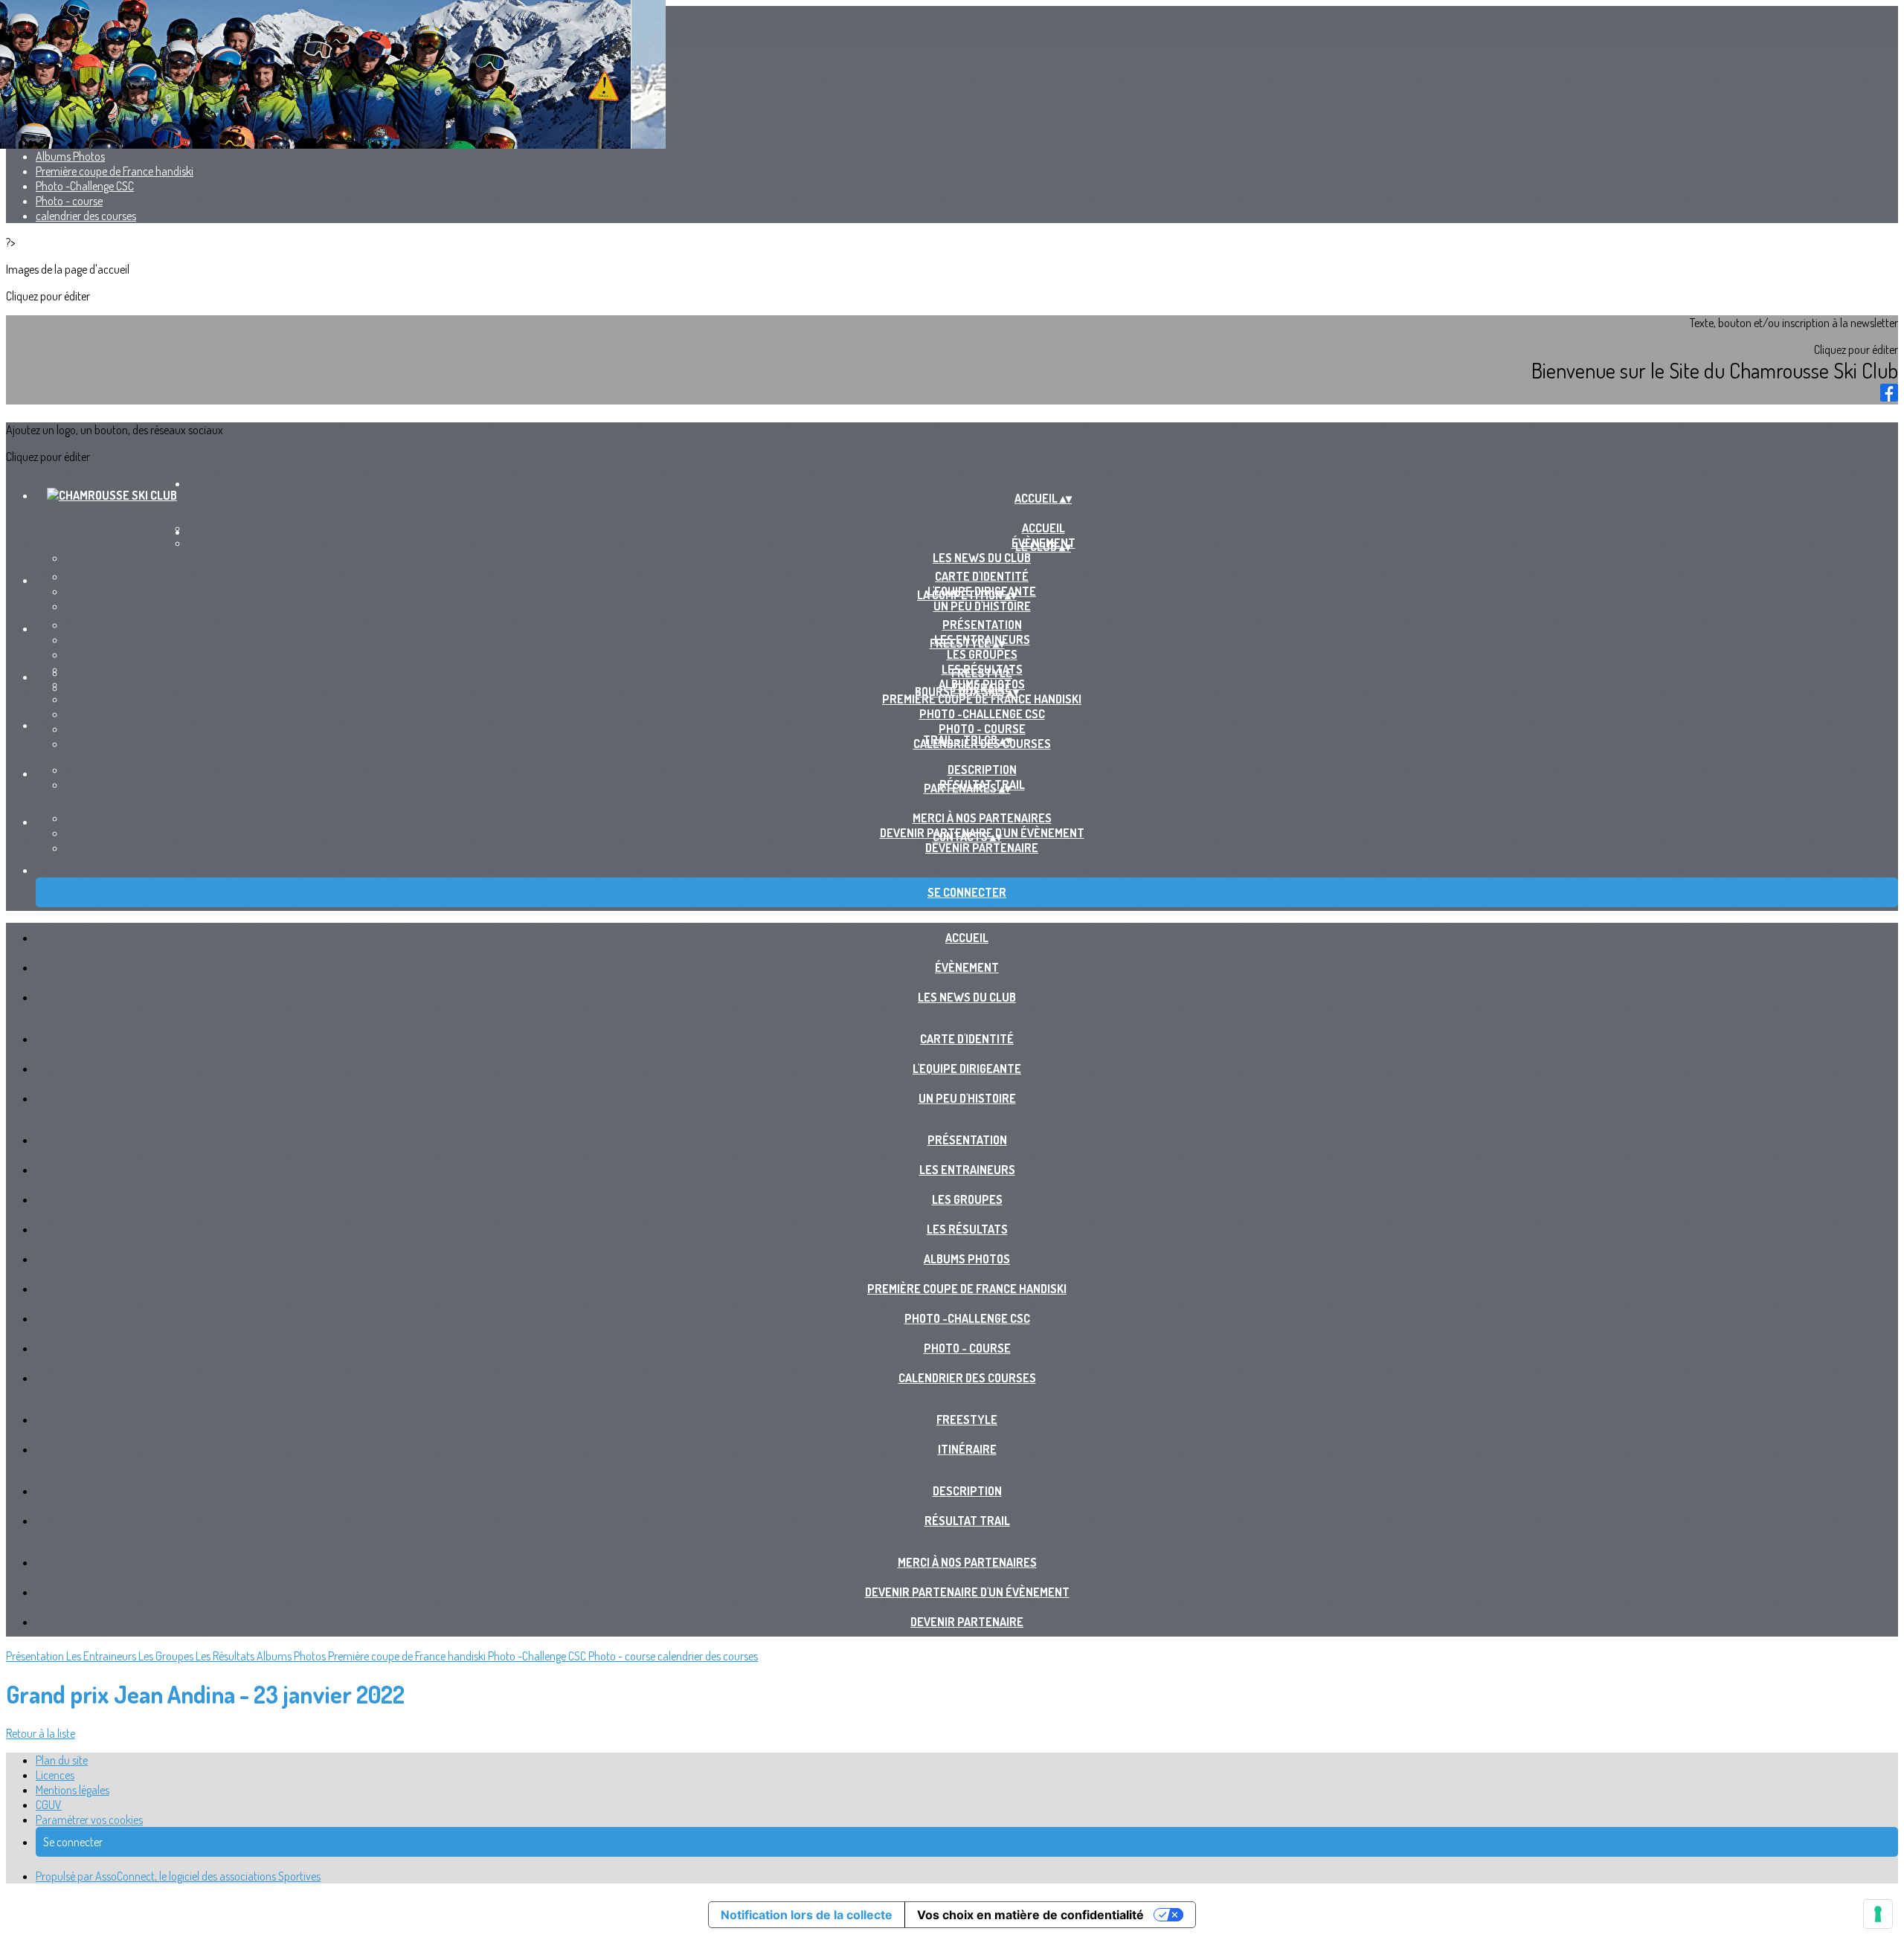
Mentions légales (73, 1790)
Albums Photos (70, 156)
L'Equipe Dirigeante (967, 1069)
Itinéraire (967, 1449)
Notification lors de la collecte (807, 1915)
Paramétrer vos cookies (89, 1820)
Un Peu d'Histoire (982, 606)
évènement (967, 967)
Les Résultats (967, 1229)
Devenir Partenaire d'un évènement (967, 1592)
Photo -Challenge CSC (85, 186)
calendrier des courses (86, 216)
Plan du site (62, 1760)
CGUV (49, 1805)
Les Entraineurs (967, 1170)
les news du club (982, 558)
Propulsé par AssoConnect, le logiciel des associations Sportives (178, 1876)
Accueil (967, 938)
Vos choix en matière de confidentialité (1030, 1915)
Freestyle (982, 673)
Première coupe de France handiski (115, 171)
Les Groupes (982, 654)
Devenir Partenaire (982, 848)
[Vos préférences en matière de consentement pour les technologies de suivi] (1878, 1914)
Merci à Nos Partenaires (982, 818)
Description (982, 770)
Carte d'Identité (982, 576)
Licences (55, 1775)
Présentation (982, 625)
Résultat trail (967, 1521)
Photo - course (69, 201)
